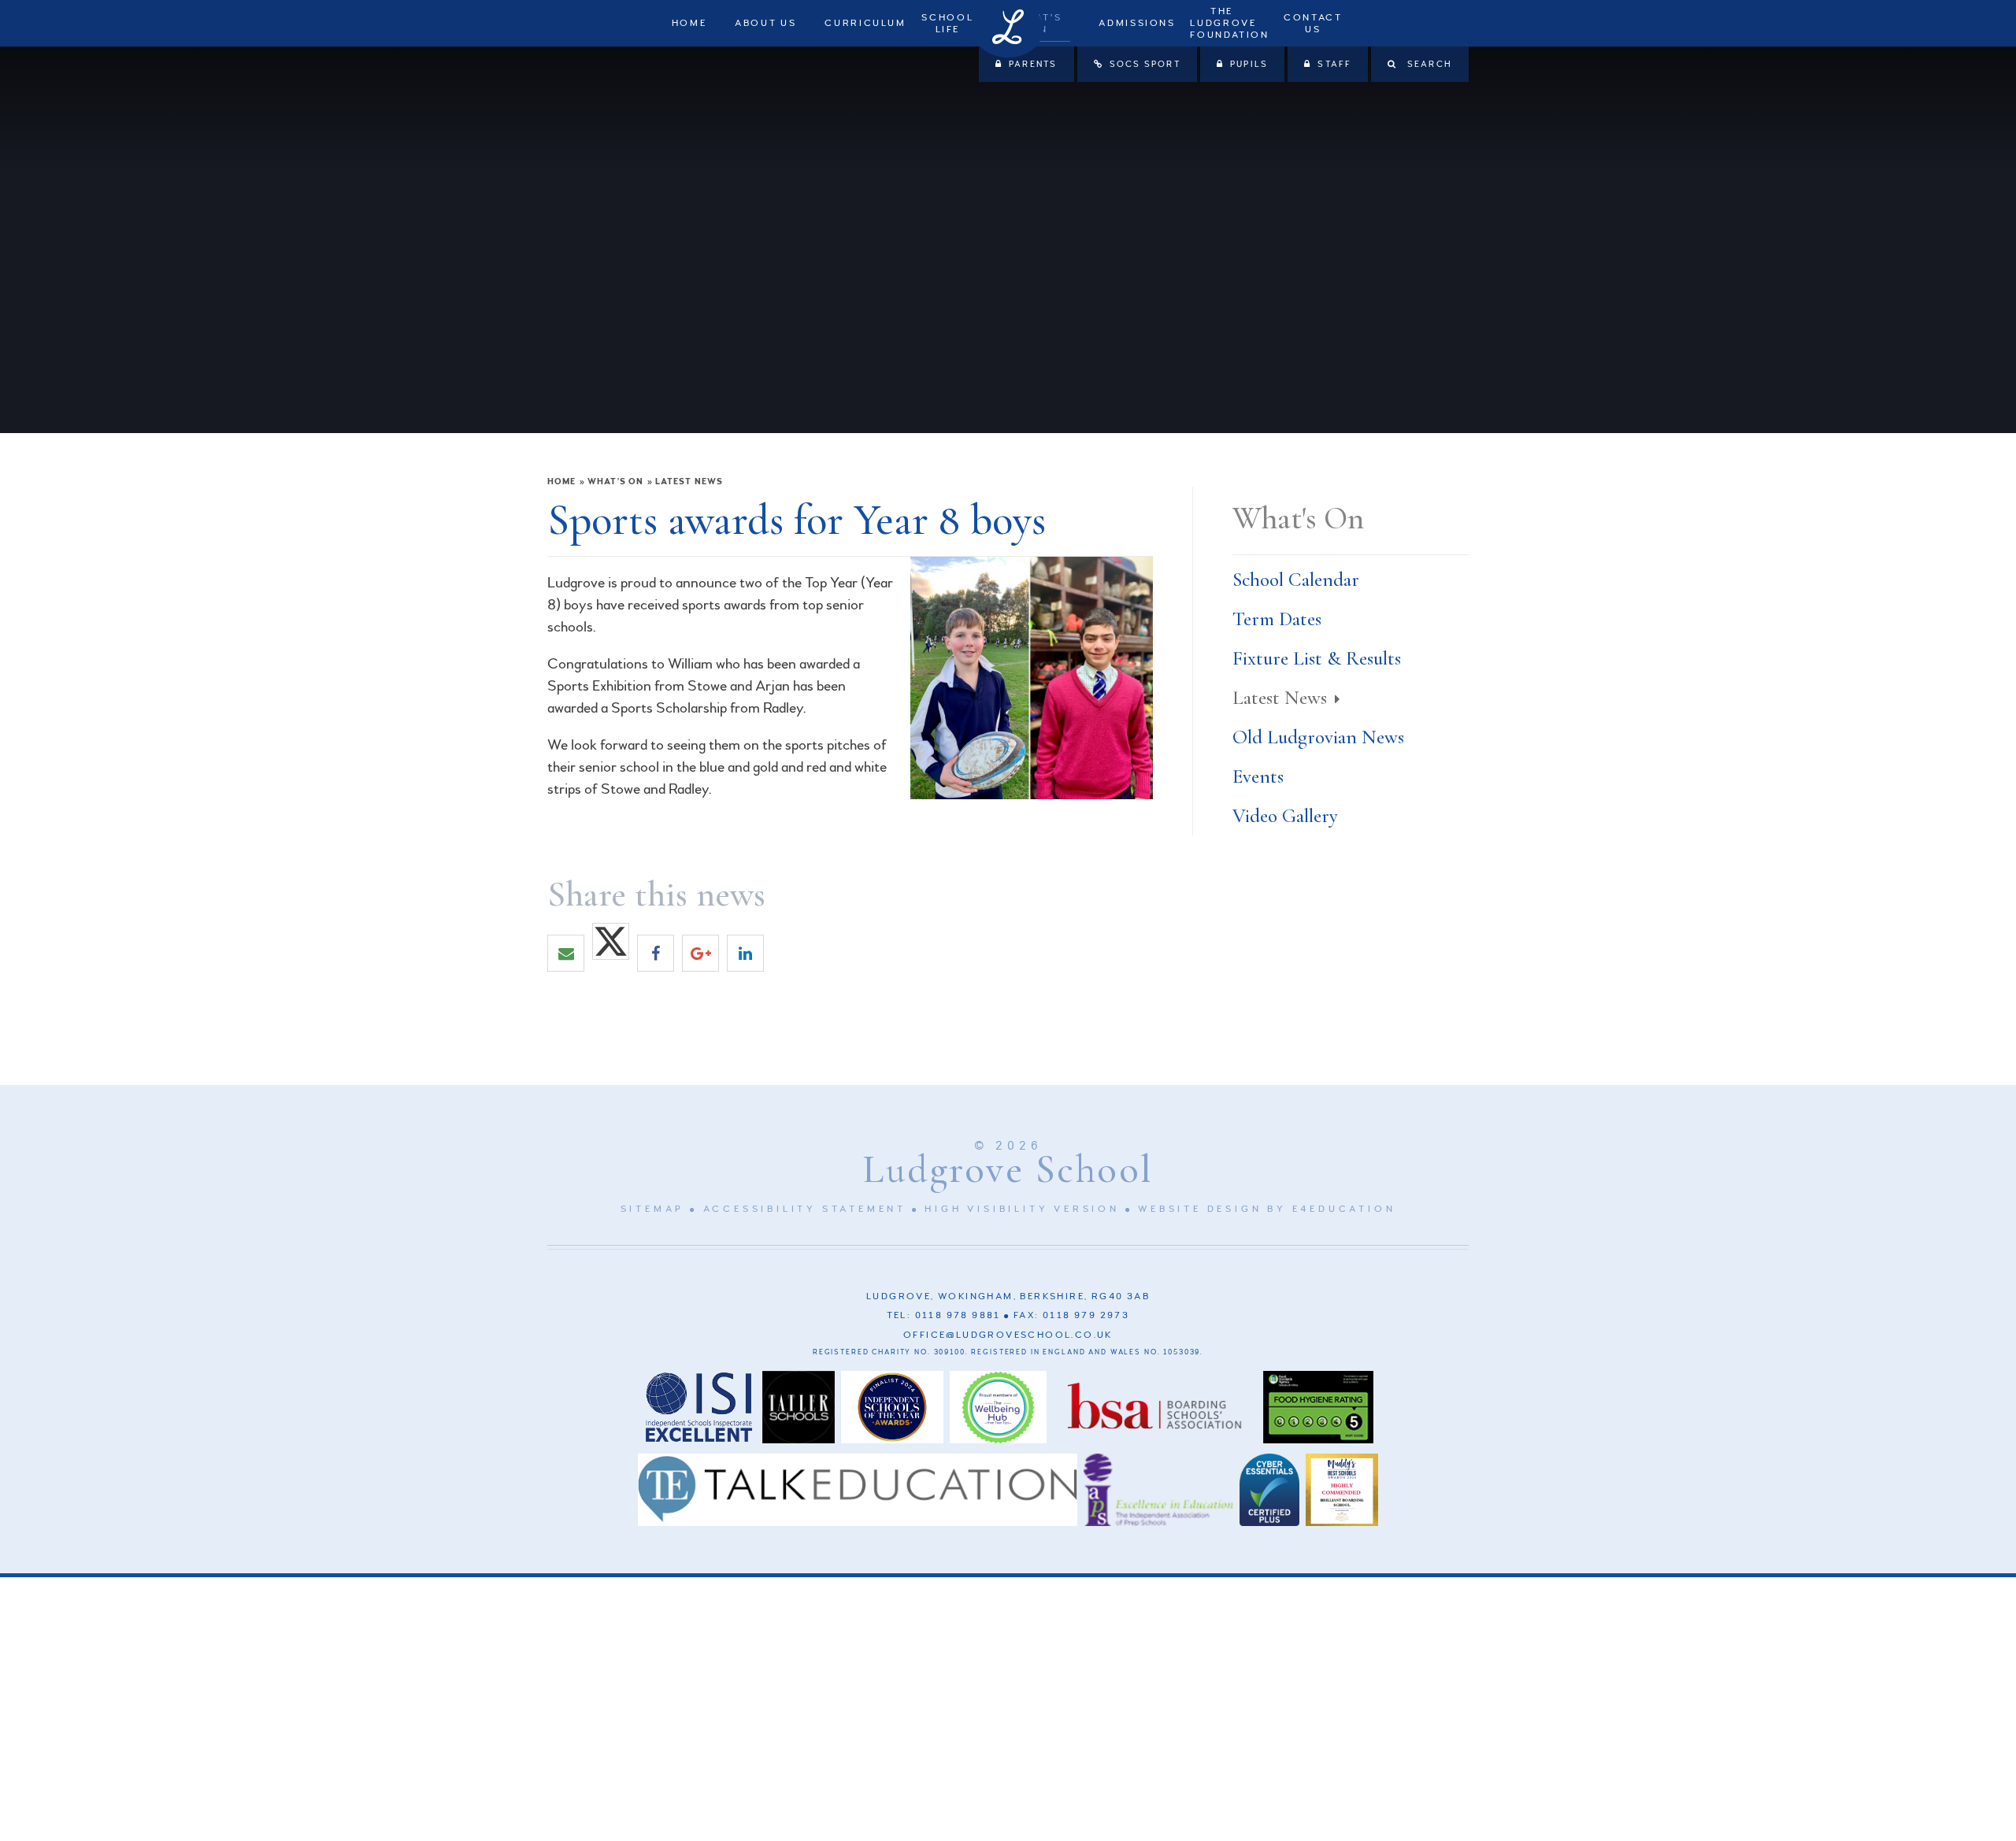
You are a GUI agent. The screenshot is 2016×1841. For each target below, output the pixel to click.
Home (561, 482)
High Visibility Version (1022, 1209)
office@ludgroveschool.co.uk (1008, 1335)
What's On (615, 482)
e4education (1344, 1209)
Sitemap (653, 1209)
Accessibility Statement (805, 1209)
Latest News (689, 482)
